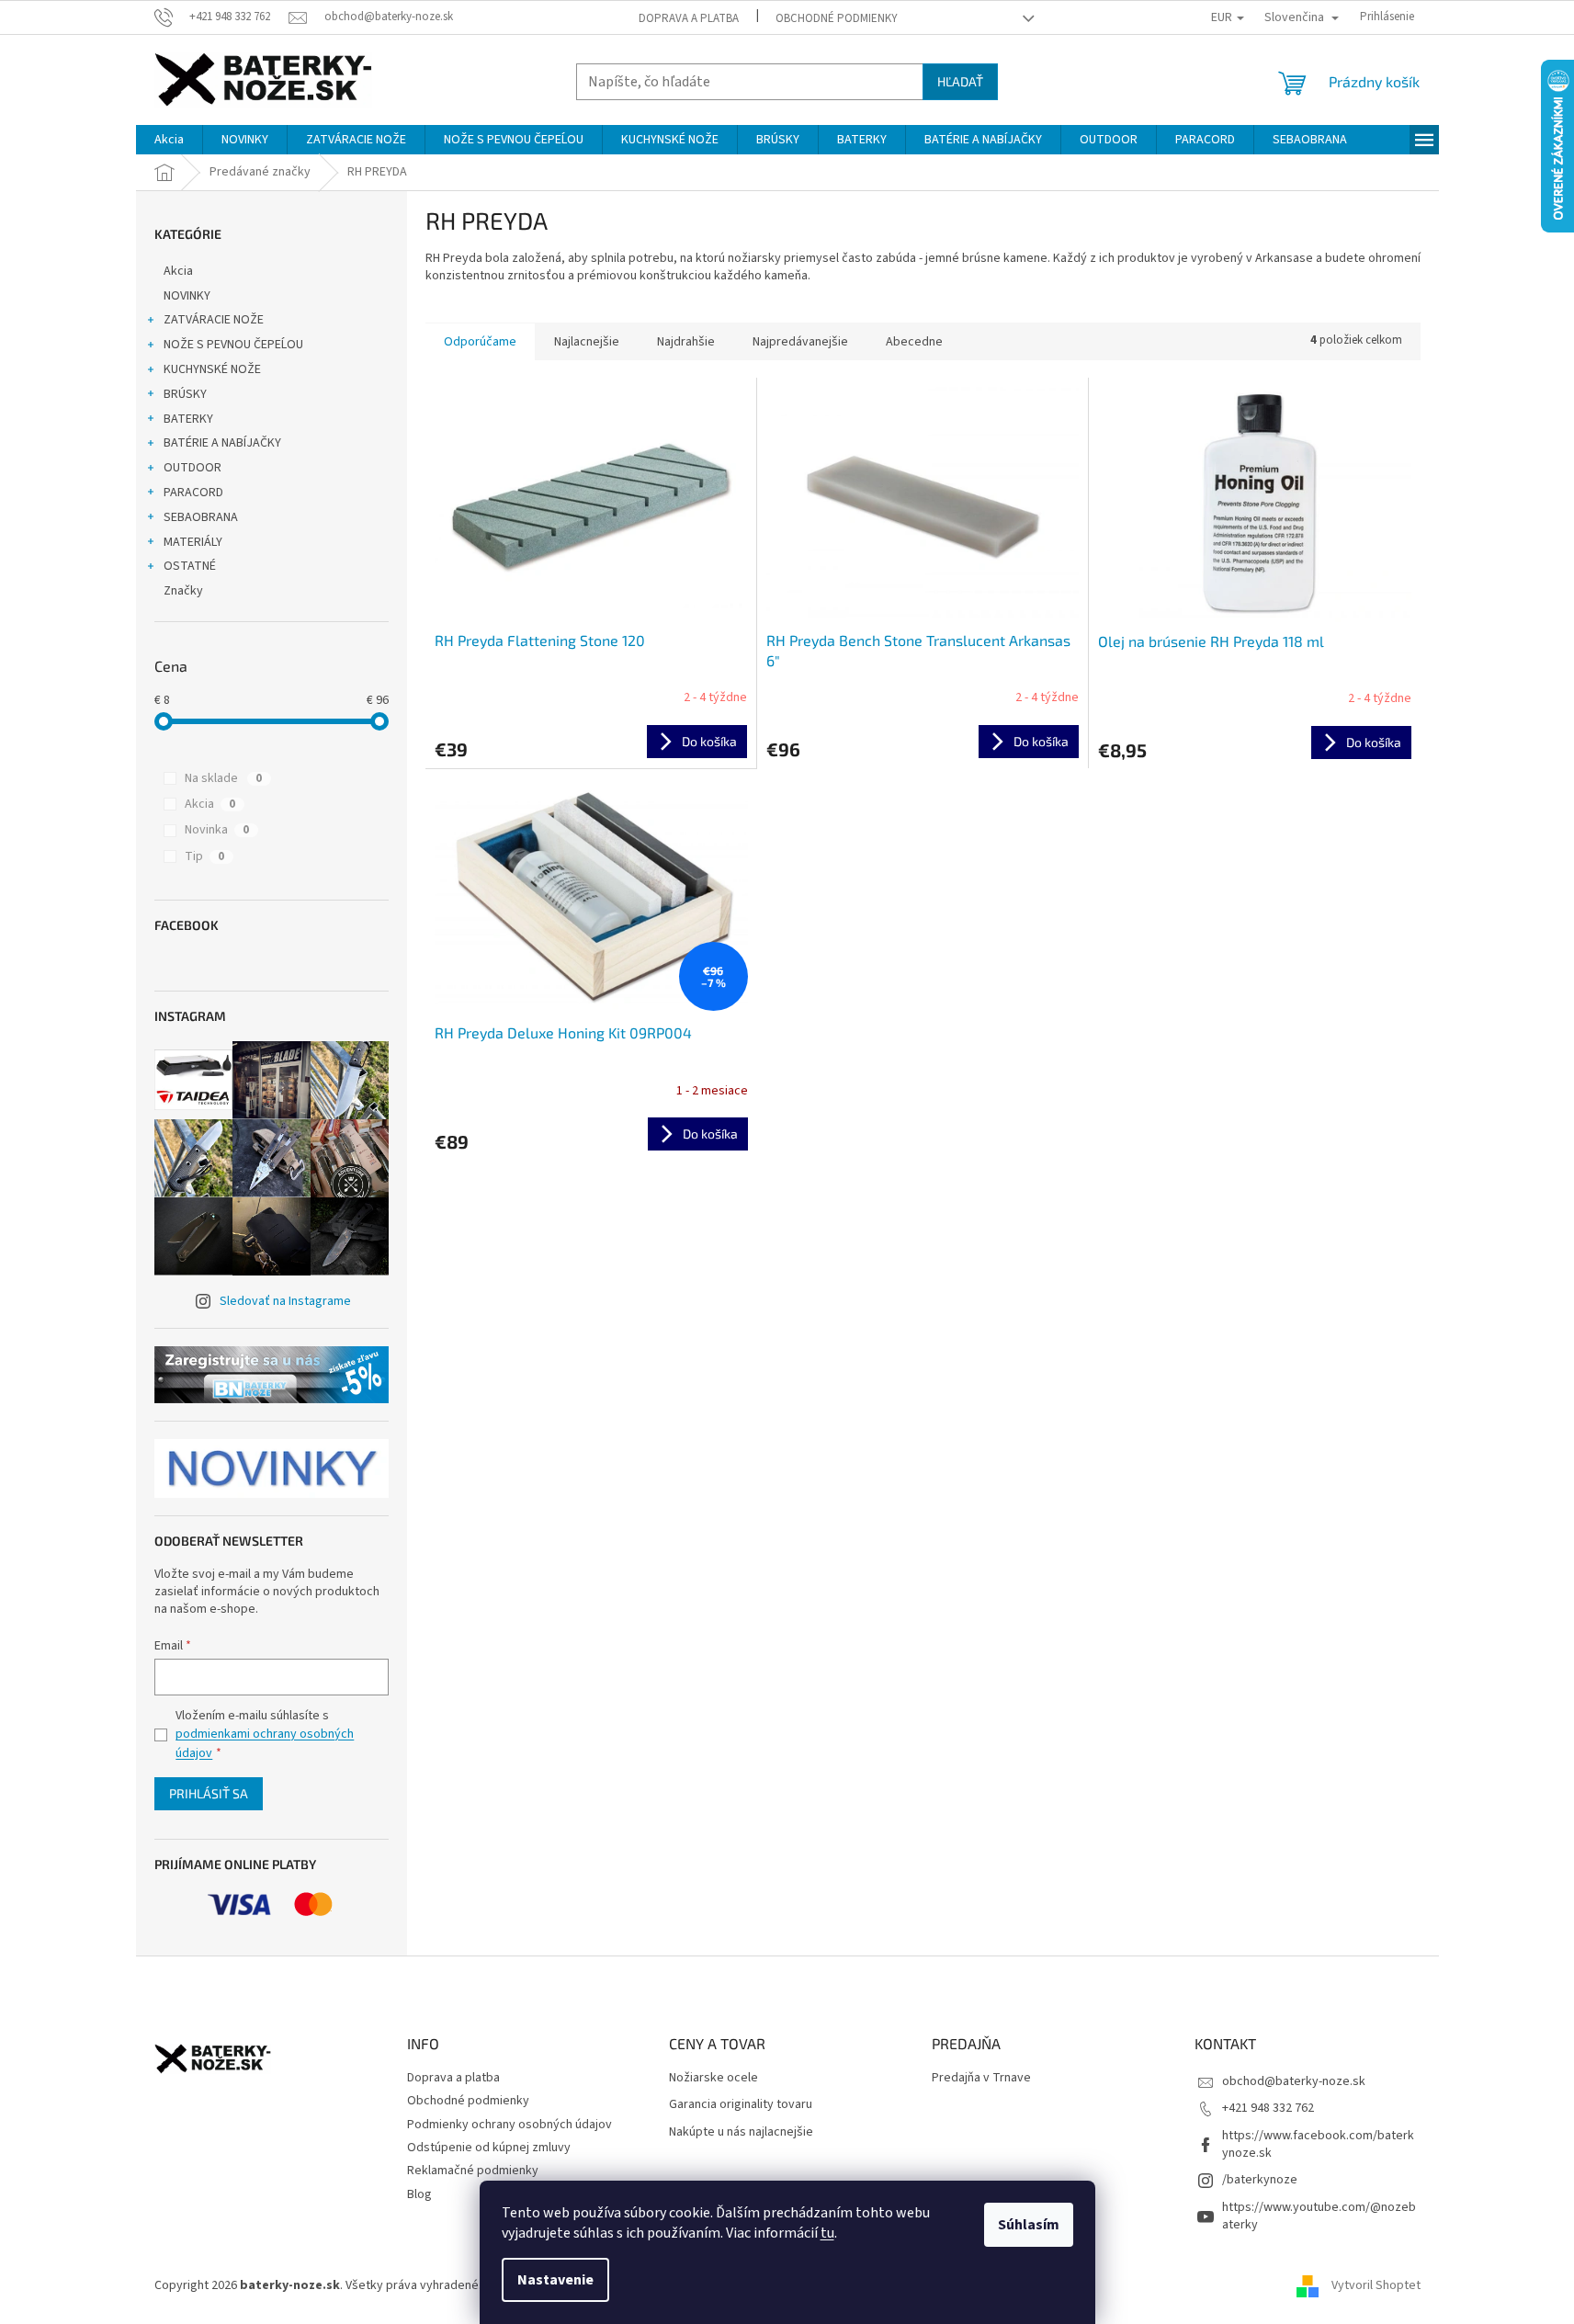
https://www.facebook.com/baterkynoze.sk (1318, 2144)
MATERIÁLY (193, 542)
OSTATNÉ (190, 566)
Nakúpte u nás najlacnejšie (741, 2132)
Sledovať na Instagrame (285, 1301)
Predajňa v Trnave (981, 2078)
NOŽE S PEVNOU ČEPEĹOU (233, 345)
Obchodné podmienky (837, 18)
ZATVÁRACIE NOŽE (214, 320)
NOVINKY (187, 296)
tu (827, 2233)
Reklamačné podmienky (473, 2171)
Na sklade (223, 778)
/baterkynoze (1260, 2180)
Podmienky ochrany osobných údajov (510, 2125)
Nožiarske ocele (713, 2078)
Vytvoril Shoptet (1376, 2286)
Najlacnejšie (587, 342)
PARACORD (193, 493)
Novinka (217, 830)
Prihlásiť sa (209, 1793)
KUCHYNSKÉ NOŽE (212, 369)
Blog (419, 2194)
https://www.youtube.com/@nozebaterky (1319, 2216)
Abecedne (914, 342)
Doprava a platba (689, 18)
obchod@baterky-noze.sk (1294, 2081)
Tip (204, 856)
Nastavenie (555, 2280)
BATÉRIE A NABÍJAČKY (222, 443)
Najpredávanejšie (800, 342)
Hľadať (960, 81)
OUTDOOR (193, 468)
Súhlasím (1029, 2225)
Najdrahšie (686, 342)
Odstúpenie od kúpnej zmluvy (489, 2148)
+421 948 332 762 (1268, 2108)
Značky (183, 591)
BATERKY (188, 419)
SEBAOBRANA (201, 517)
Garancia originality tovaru (741, 2105)
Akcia (178, 271)
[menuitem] (169, 140)
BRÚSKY (185, 394)
